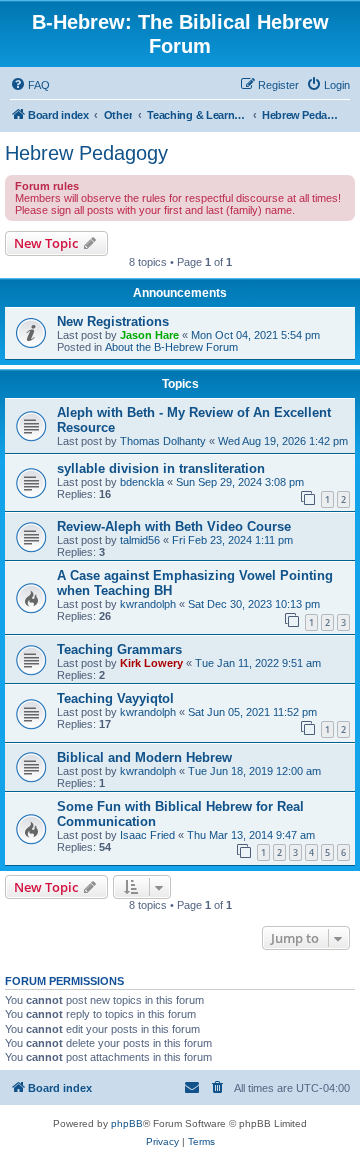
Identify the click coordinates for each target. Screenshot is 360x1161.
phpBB (127, 1123)
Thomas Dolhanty (163, 441)
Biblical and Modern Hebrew (144, 757)
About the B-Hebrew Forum (171, 347)
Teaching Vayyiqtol (115, 698)
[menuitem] (30, 85)
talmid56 (140, 540)
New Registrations (113, 321)
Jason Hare (149, 335)
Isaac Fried (147, 835)
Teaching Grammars (119, 649)
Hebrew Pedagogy (86, 153)
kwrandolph (148, 604)
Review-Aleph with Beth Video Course (174, 526)
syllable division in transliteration (161, 468)
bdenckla (142, 482)
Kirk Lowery (151, 663)
